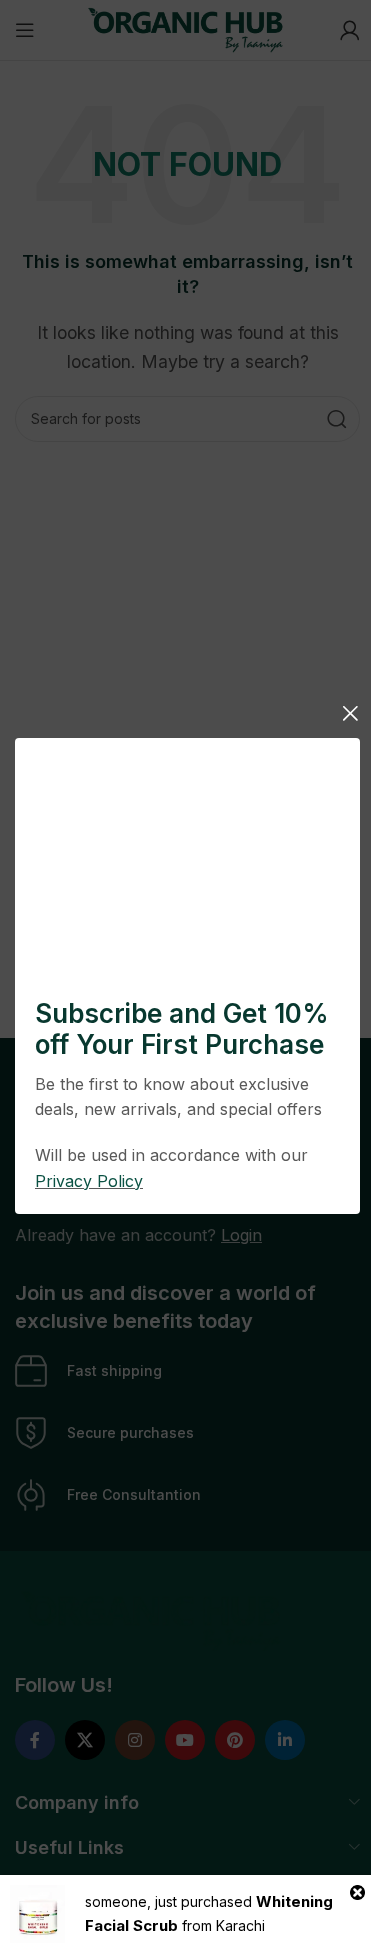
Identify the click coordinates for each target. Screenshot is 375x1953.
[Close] (350, 713)
